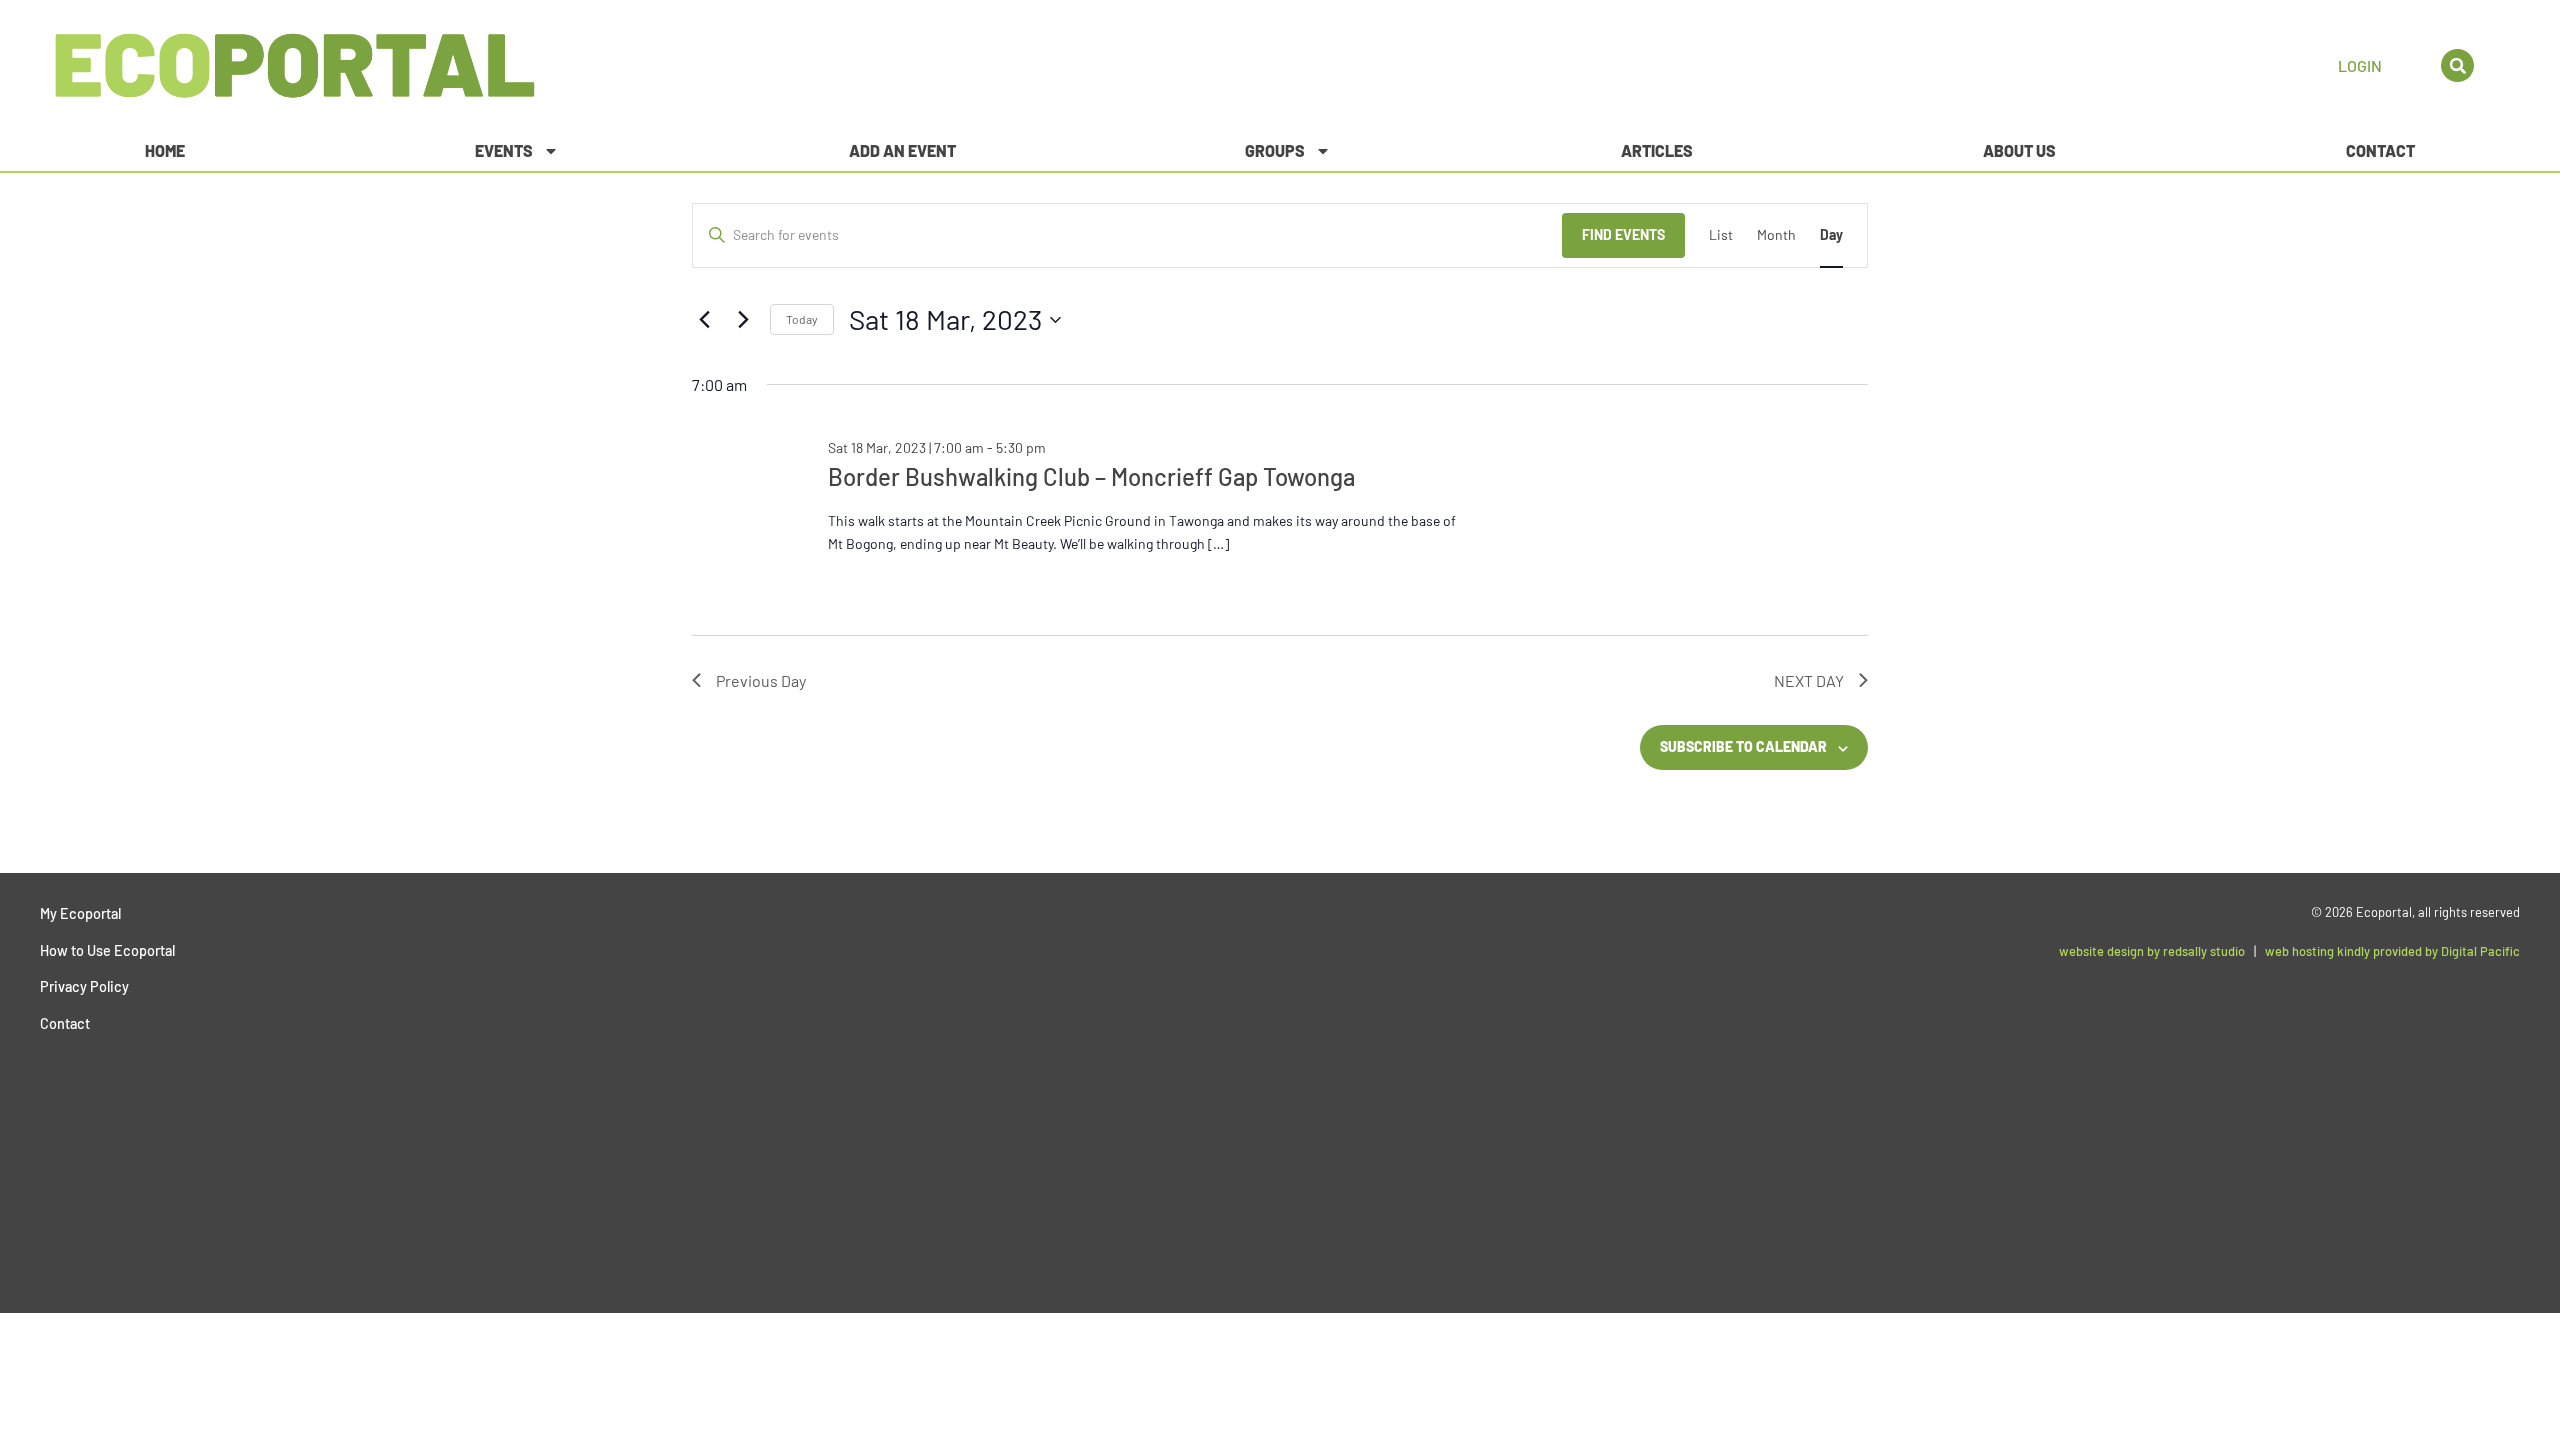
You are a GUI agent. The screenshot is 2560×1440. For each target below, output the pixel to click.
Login (2360, 65)
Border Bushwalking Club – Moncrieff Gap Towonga (1091, 476)
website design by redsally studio (2152, 951)
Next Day (1809, 680)
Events (504, 150)
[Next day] (743, 320)
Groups (1275, 150)
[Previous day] (704, 320)
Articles (1657, 150)
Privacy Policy (84, 986)
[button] (2457, 65)
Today (802, 319)
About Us (2019, 150)
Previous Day (761, 680)
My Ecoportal (80, 913)
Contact (2380, 150)
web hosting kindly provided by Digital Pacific (2392, 951)
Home (165, 150)
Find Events (1623, 234)
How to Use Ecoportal (107, 950)
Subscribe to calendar (1743, 746)
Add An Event (902, 150)
